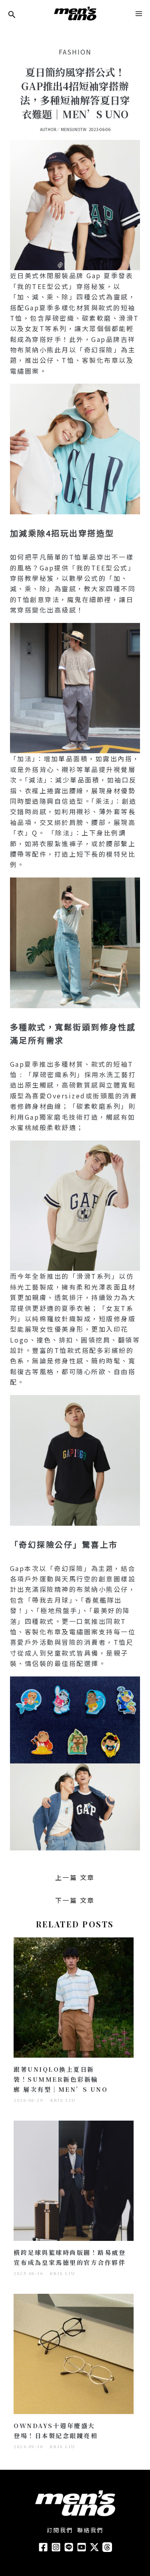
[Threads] (107, 2547)
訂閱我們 (60, 2530)
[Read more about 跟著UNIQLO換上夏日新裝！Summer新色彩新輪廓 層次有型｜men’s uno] (74, 1996)
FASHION (75, 52)
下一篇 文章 (75, 1900)
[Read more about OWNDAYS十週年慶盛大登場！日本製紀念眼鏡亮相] (74, 2353)
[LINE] (69, 2547)
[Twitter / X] (94, 2547)
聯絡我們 (90, 2530)
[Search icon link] (12, 15)
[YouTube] (82, 2547)
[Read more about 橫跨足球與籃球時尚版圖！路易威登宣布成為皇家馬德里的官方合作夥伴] (74, 2180)
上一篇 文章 (75, 1877)
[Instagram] (56, 2547)
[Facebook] (43, 2547)
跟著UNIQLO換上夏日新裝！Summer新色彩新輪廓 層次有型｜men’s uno (61, 2079)
